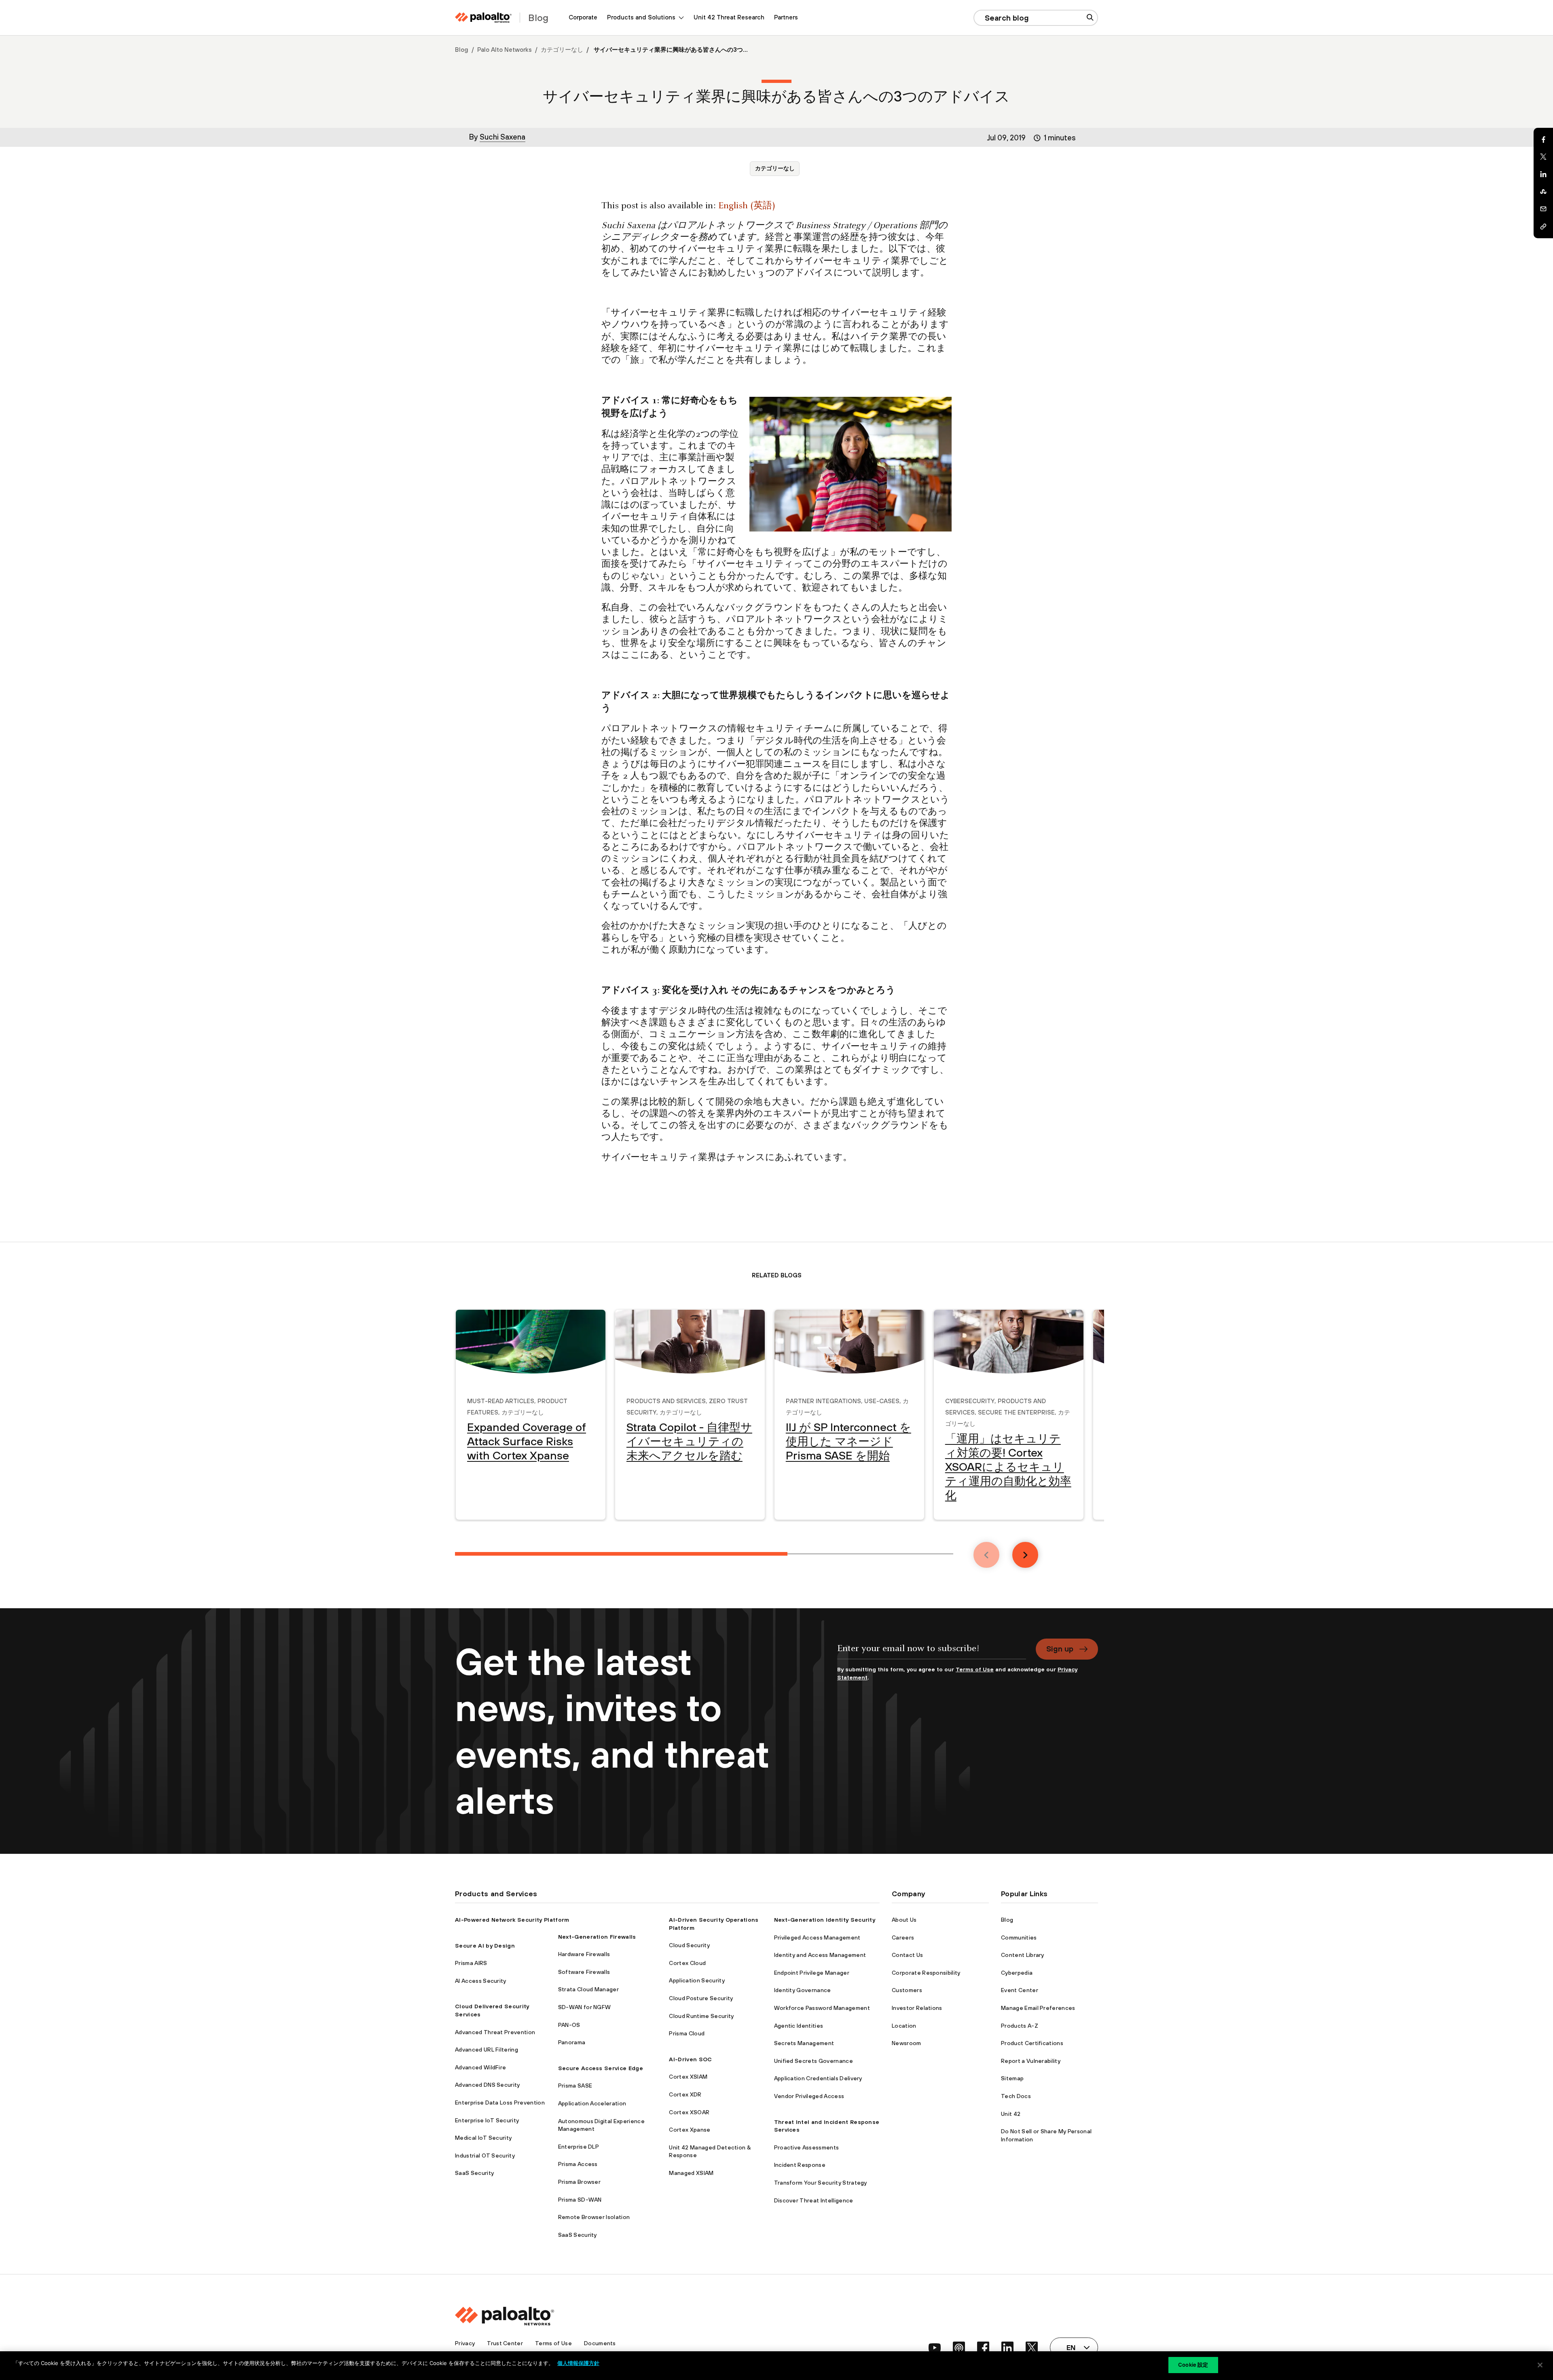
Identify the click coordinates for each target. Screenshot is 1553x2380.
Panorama (572, 2042)
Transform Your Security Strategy (821, 2183)
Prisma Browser (579, 2182)
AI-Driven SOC (690, 2059)
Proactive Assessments (807, 2147)
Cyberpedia (1017, 1973)
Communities (1019, 1937)
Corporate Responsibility (926, 1973)
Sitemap (1012, 2078)
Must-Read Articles (501, 1400)
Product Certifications (1032, 2043)
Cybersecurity (970, 1400)
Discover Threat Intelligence (814, 2200)
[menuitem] (583, 18)
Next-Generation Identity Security (825, 1920)
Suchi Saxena (503, 137)
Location (904, 2026)
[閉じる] (1540, 2365)
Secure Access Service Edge (601, 2068)
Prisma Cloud (687, 2033)
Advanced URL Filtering (487, 2050)
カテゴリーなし (562, 50)
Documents (600, 2343)
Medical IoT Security (483, 2138)
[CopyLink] (1543, 227)
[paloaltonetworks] (483, 18)
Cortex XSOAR (689, 2112)
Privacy (465, 2343)
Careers (903, 1937)
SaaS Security (474, 2173)
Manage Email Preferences (1038, 2008)
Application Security (697, 1980)
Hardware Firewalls (584, 1954)
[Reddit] (1543, 192)
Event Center (1020, 1990)
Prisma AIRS (471, 1963)
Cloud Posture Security (701, 1998)
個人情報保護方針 (578, 2363)
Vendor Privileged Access (809, 2096)
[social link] (935, 2348)
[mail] (1543, 209)
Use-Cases (882, 1400)
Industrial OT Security (485, 2156)
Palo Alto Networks (505, 50)
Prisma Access (578, 2164)
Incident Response (800, 2165)
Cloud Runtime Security (701, 2016)
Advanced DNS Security (488, 2085)
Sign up (1060, 1649)
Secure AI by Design (485, 1946)
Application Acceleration (592, 2103)
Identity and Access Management (820, 1955)
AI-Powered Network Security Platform (512, 1920)
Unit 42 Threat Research (729, 17)
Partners (786, 17)
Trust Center (505, 2343)
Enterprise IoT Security (487, 2120)
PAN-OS (569, 2025)
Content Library (1023, 1955)
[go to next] (1025, 1555)
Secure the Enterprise (1016, 1411)
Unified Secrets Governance (814, 2061)
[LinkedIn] (1543, 174)
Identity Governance (803, 1990)
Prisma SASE (575, 2086)
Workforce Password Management (822, 2008)
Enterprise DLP (579, 2147)
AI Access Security (481, 1981)
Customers (907, 1990)
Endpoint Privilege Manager (812, 1973)
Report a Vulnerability (1031, 2061)
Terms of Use (975, 1669)
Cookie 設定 (1193, 2365)
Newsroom (907, 2043)
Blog (462, 50)
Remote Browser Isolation (594, 2217)
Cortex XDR (685, 2094)
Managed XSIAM (691, 2173)
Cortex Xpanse (690, 2130)
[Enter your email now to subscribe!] (932, 1652)
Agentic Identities (799, 2026)
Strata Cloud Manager (588, 1989)
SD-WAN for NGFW (585, 2007)
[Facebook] (1543, 140)
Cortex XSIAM (688, 2077)
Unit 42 (1011, 2114)
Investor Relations (917, 2008)
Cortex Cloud (687, 1963)
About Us (904, 1920)
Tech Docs (1016, 2096)
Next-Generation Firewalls (597, 1937)
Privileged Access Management (817, 1937)
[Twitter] (1543, 157)
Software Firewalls (584, 1972)
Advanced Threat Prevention (495, 2032)
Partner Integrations (823, 1400)
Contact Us (907, 1955)
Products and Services (666, 1400)
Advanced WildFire (480, 2067)
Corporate (583, 17)
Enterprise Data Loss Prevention (500, 2103)
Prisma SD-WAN (580, 2200)
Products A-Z (1020, 2026)
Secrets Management (804, 2043)
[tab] (621, 1554)
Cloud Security (689, 1945)
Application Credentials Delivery (818, 2078)
